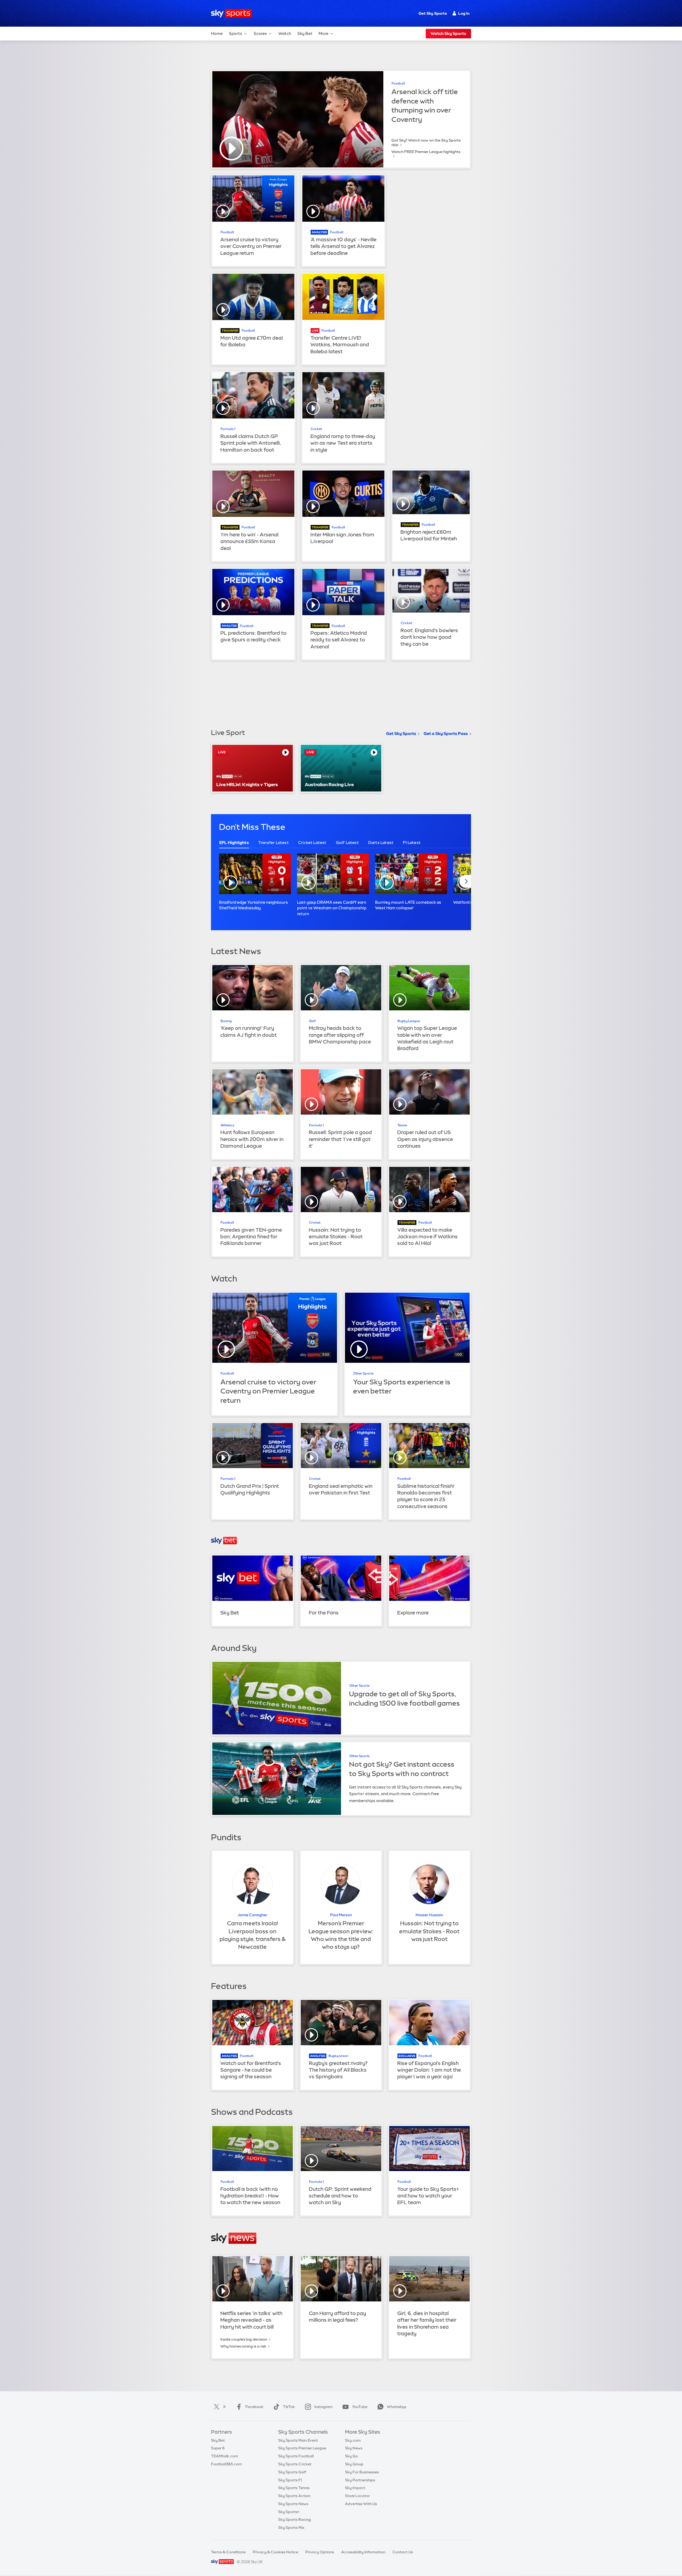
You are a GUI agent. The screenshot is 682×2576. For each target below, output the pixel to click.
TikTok (289, 2407)
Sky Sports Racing (295, 2519)
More (324, 33)
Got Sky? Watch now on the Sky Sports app (426, 142)
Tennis (402, 1125)
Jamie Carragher (252, 1915)
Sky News (354, 2448)
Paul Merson (341, 1915)
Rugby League (409, 1021)
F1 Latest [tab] (412, 843)
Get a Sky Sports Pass (446, 734)
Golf (312, 1021)
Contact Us (403, 2552)
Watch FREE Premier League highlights (426, 152)
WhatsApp (397, 2407)
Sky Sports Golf (292, 2472)
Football (398, 83)
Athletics (227, 1125)
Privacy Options (320, 2552)
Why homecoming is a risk (243, 2346)
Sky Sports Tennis (294, 2488)
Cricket (316, 429)
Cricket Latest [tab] (312, 843)
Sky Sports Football (296, 2456)
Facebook (254, 2407)
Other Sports (363, 1373)
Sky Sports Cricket (295, 2464)
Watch (285, 33)
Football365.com (226, 2464)
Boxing (226, 1021)
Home (217, 33)
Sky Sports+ (289, 2512)
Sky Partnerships (360, 2480)
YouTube (360, 2407)
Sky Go (351, 2456)
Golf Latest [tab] (347, 843)
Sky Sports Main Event (298, 2440)
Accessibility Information (363, 2552)
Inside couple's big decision (244, 2339)
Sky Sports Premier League (302, 2448)
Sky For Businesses (362, 2472)
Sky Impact (355, 2488)
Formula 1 (228, 429)
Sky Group (354, 2464)
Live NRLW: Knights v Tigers (247, 784)
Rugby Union (338, 2056)
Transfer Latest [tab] (273, 843)
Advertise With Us (361, 2504)
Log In (464, 13)
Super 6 (218, 2448)
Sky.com (353, 2440)
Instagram (323, 2407)
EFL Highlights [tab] (234, 843)
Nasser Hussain (429, 1915)
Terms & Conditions (228, 2552)
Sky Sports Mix (291, 2527)
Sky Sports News (293, 2504)
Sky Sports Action (294, 2496)
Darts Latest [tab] (381, 843)
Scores (260, 33)
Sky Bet (305, 33)
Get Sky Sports (433, 13)
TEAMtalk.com (225, 2456)
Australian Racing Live (329, 784)
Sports (236, 33)
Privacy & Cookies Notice (275, 2552)
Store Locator (357, 2496)
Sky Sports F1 (290, 2480)
